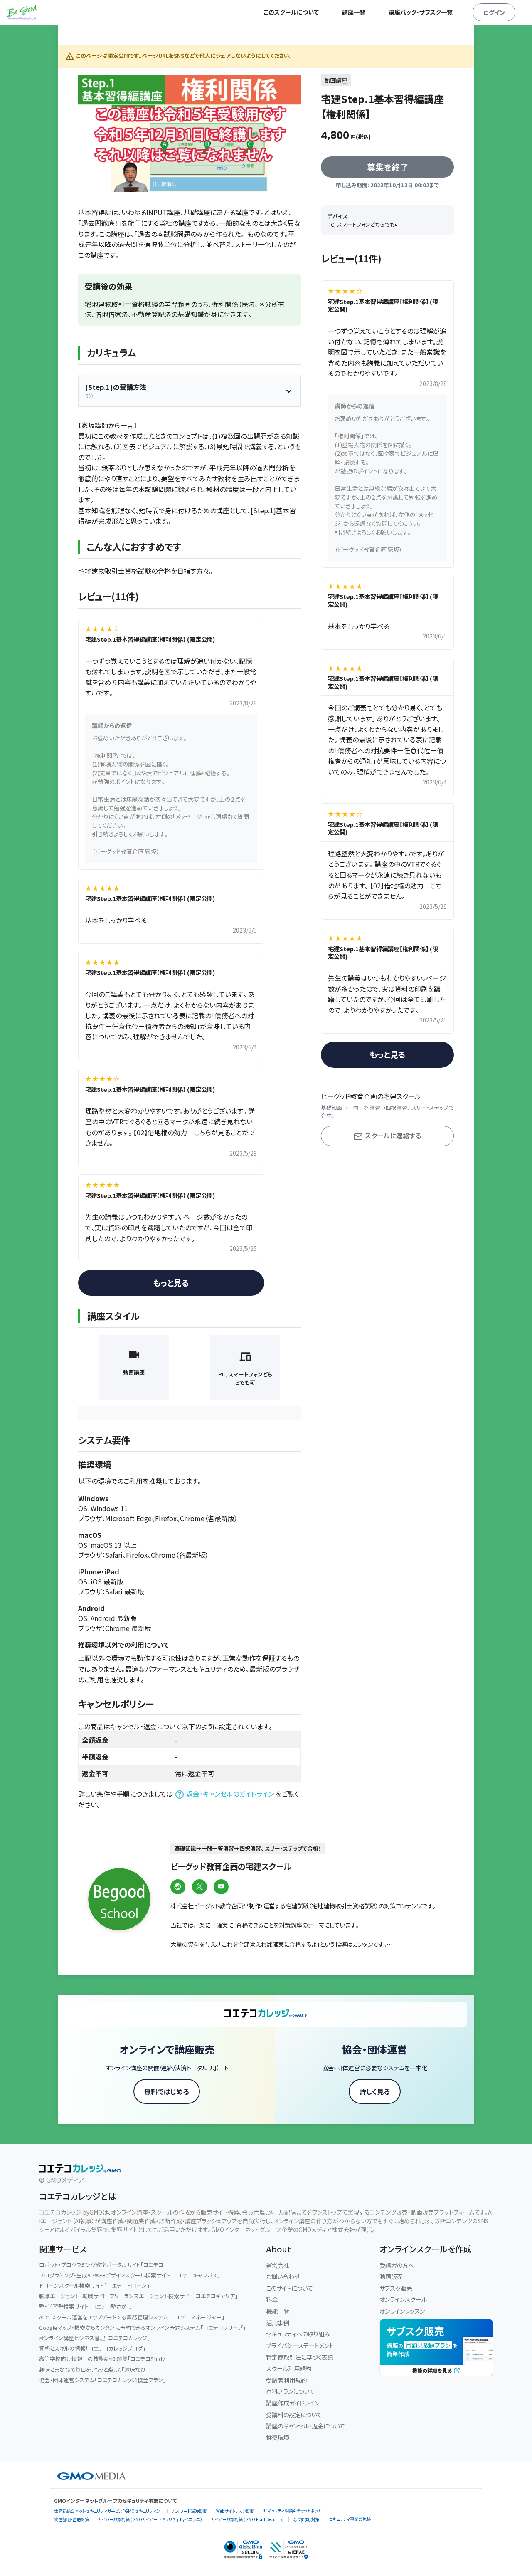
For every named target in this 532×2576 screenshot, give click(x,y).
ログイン (494, 12)
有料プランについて (290, 2391)
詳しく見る (375, 2091)
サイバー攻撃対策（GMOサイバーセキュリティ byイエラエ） (150, 2519)
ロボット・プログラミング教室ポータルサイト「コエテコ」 (103, 2265)
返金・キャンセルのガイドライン (230, 1794)
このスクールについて (291, 12)
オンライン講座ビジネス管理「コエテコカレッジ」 (95, 2338)
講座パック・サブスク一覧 (421, 12)
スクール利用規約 (289, 2368)
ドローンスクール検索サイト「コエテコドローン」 (94, 2285)
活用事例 (278, 2322)
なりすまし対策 (306, 2519)
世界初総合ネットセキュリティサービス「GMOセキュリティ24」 (109, 2511)
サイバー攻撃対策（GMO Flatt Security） (248, 2519)
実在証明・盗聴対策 (72, 2519)
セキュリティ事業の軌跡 (350, 2519)
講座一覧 (354, 12)
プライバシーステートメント (300, 2345)
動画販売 (391, 2276)
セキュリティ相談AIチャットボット (292, 2510)
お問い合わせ (283, 2276)
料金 (272, 2299)
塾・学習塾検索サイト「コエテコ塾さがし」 (87, 2306)
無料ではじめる (167, 2091)
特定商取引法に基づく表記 (299, 2357)
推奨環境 (278, 2437)
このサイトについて (289, 2288)
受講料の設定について (294, 2414)
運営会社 (278, 2265)
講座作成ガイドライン (293, 2403)
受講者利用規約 (286, 2380)
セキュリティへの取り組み (298, 2334)
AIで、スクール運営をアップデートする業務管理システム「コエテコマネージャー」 (132, 2317)
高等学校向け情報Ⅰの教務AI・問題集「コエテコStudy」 (103, 2359)
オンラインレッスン (402, 2311)
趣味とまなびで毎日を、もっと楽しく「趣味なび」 (94, 2369)
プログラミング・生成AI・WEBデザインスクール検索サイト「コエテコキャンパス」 (130, 2275)
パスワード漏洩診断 (190, 2511)
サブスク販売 (396, 2288)
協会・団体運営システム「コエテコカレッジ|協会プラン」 (102, 2380)
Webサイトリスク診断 (235, 2511)
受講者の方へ (397, 2265)
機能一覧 (278, 2311)
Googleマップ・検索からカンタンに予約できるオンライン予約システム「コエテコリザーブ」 (142, 2327)
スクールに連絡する (392, 1136)
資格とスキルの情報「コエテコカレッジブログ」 (92, 2348)
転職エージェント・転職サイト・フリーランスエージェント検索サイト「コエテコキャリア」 (138, 2296)
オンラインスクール (403, 2299)
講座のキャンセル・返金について (305, 2426)
